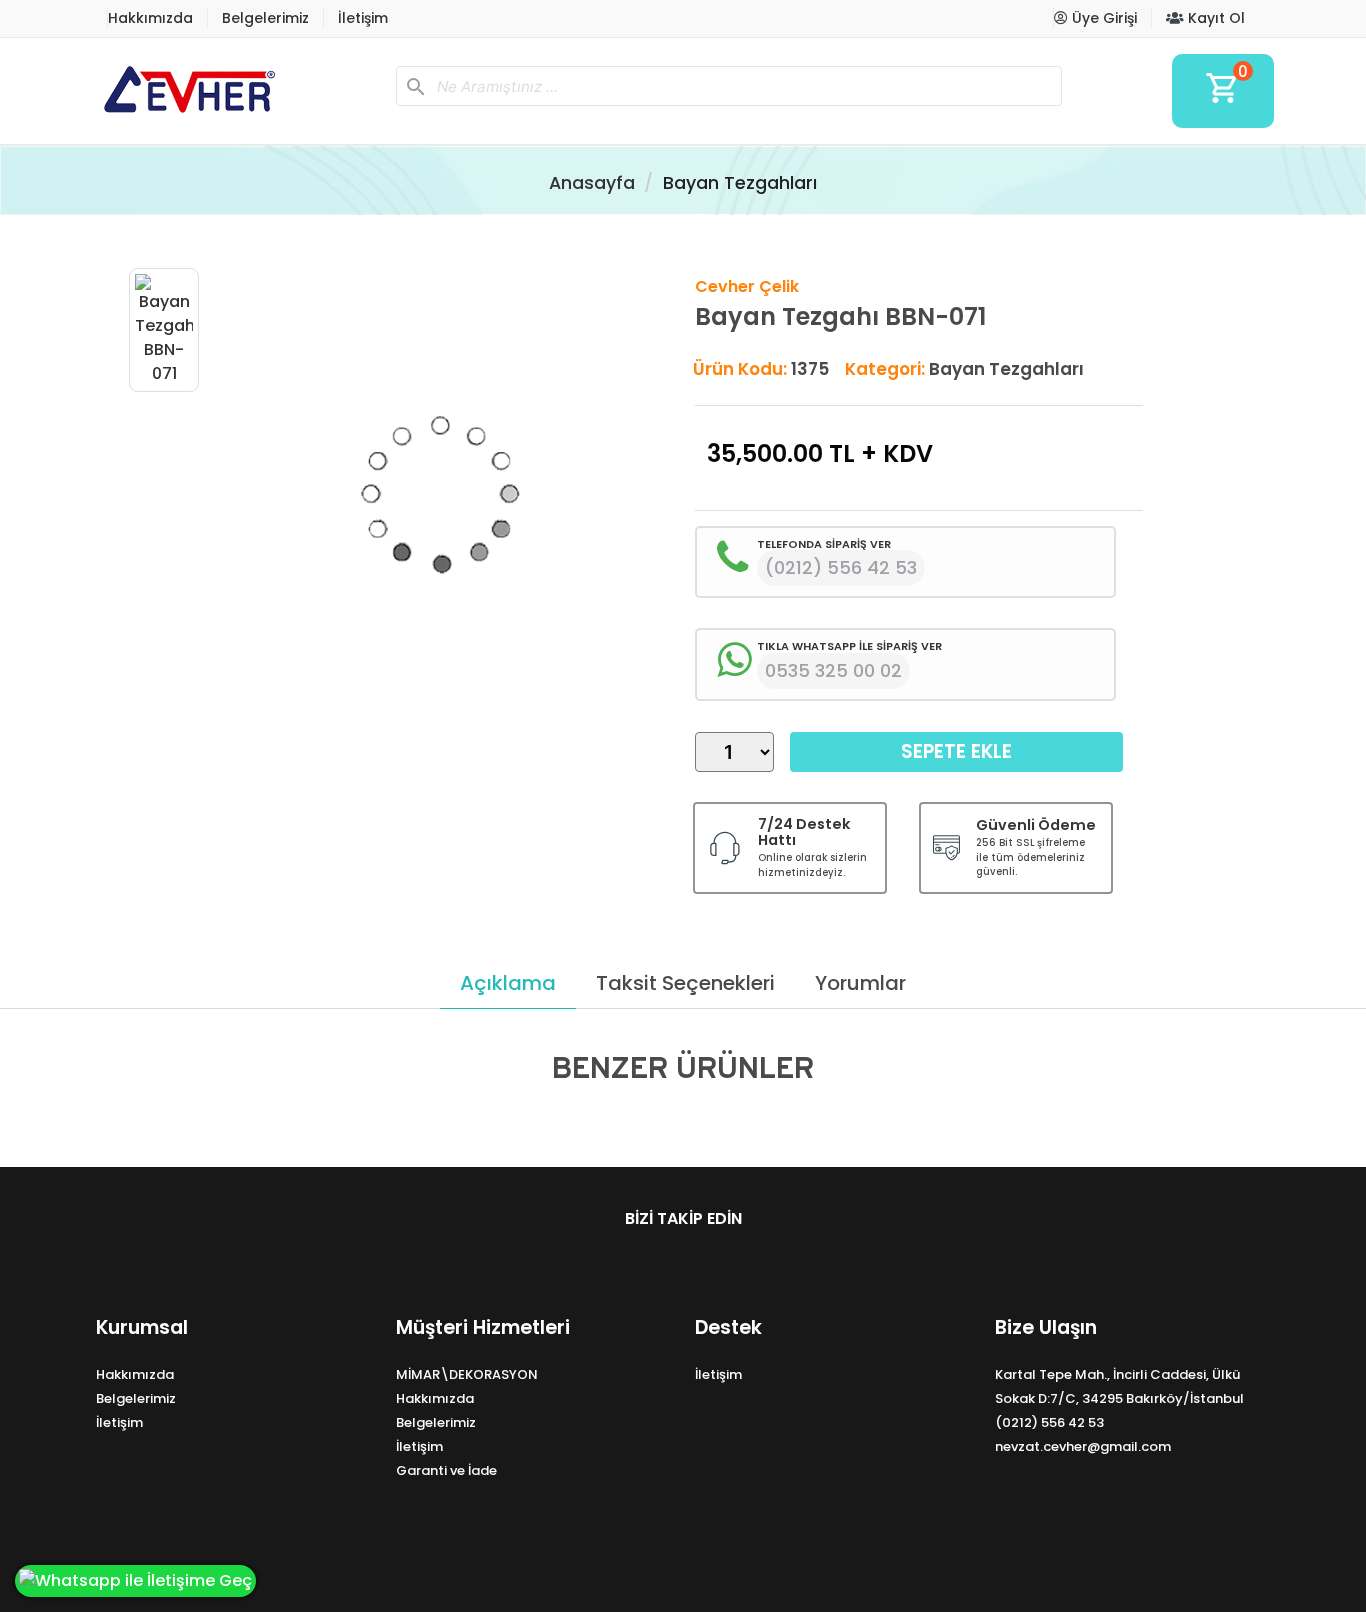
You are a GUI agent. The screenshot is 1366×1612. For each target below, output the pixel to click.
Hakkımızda (150, 18)
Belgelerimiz (265, 18)
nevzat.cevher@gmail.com (1083, 1446)
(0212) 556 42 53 (1049, 1422)
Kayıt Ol (1214, 18)
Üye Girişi (1102, 18)
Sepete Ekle (956, 751)
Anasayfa (592, 183)
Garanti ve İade (446, 1470)
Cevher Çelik (747, 286)
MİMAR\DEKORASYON (467, 1374)
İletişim (363, 18)
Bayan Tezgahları (740, 183)
